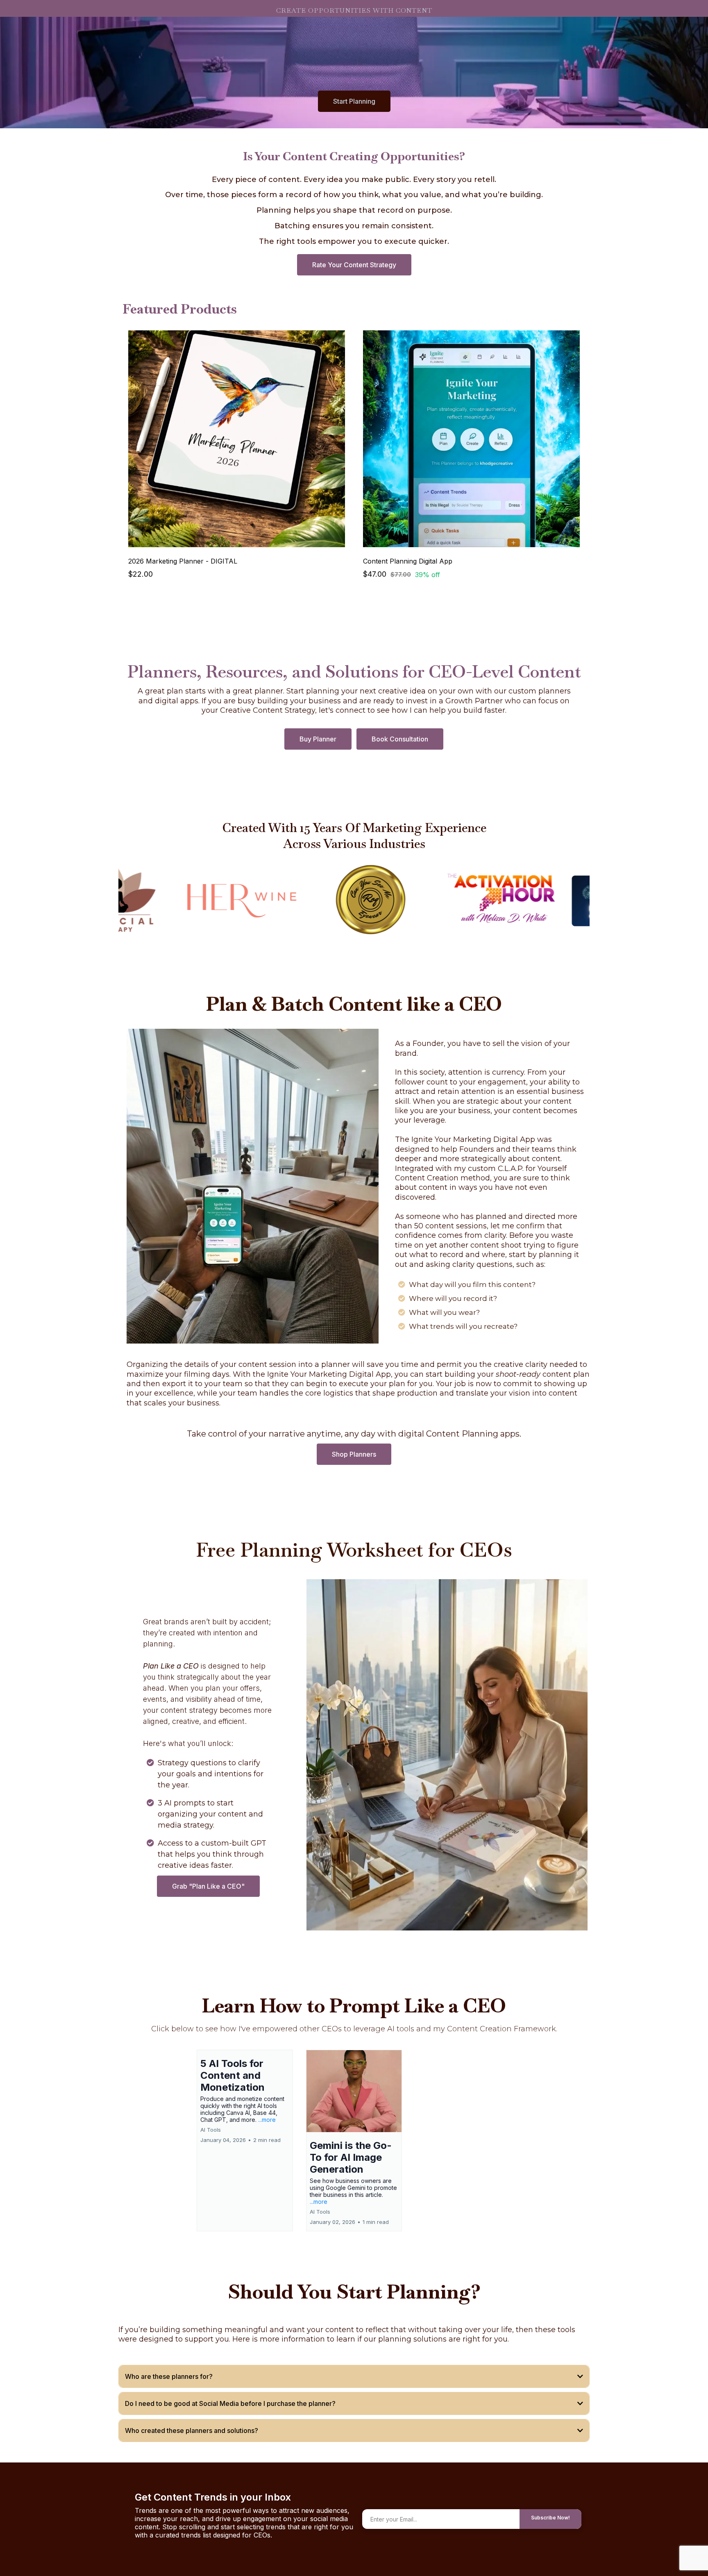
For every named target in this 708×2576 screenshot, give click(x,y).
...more (267, 2120)
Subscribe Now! (550, 2518)
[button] (245, 2141)
